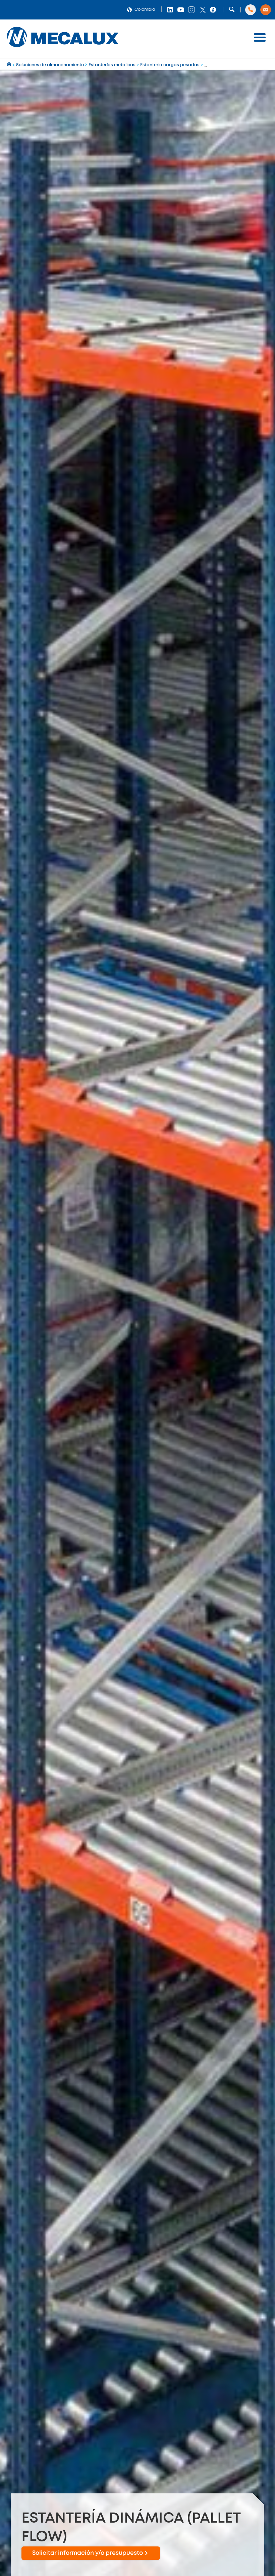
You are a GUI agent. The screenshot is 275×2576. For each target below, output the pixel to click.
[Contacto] (266, 10)
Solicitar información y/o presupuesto (88, 2553)
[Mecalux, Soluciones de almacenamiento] (63, 49)
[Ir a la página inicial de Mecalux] (10, 65)
